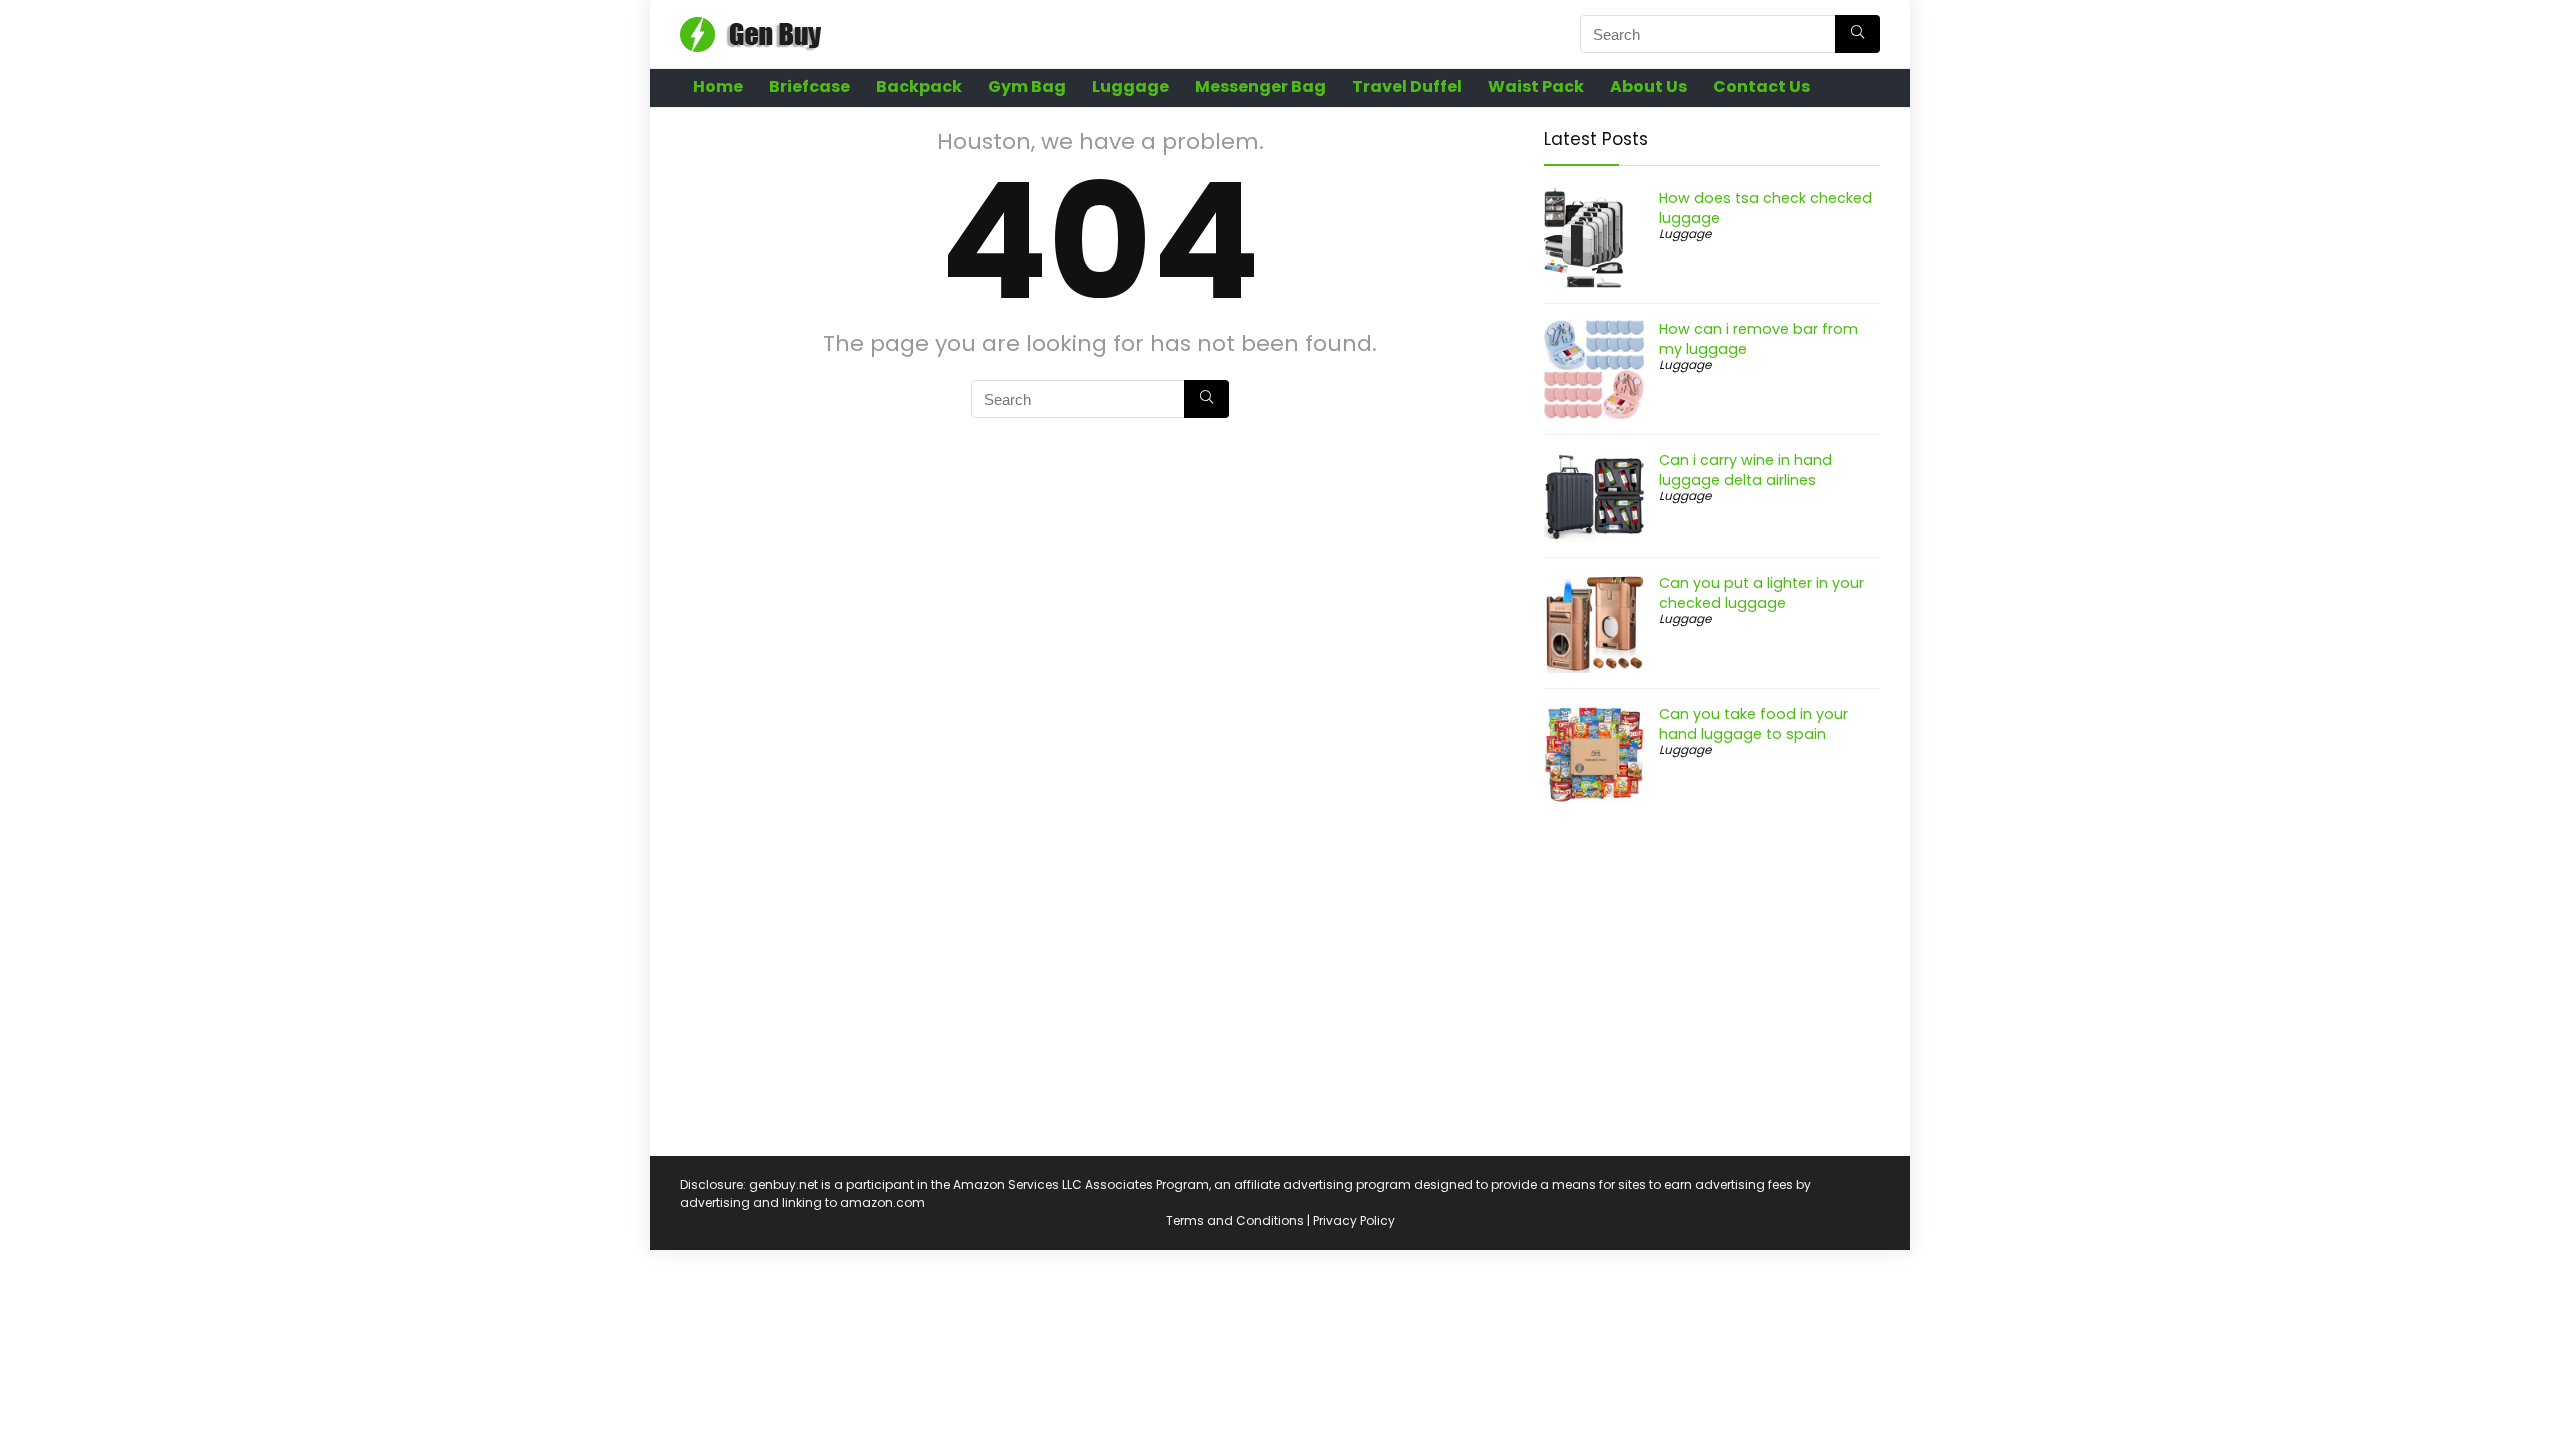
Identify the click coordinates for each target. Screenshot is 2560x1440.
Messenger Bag (1260, 86)
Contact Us (1761, 86)
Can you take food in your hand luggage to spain (1753, 724)
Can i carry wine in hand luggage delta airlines (1745, 470)
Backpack (919, 86)
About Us (1648, 86)
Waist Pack (1536, 86)
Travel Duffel (1407, 86)
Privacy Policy (1354, 1220)
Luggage (1130, 86)
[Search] (1857, 34)
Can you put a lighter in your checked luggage (1761, 593)
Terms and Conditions (1235, 1220)
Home (718, 86)
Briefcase (809, 86)
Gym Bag (1027, 86)
